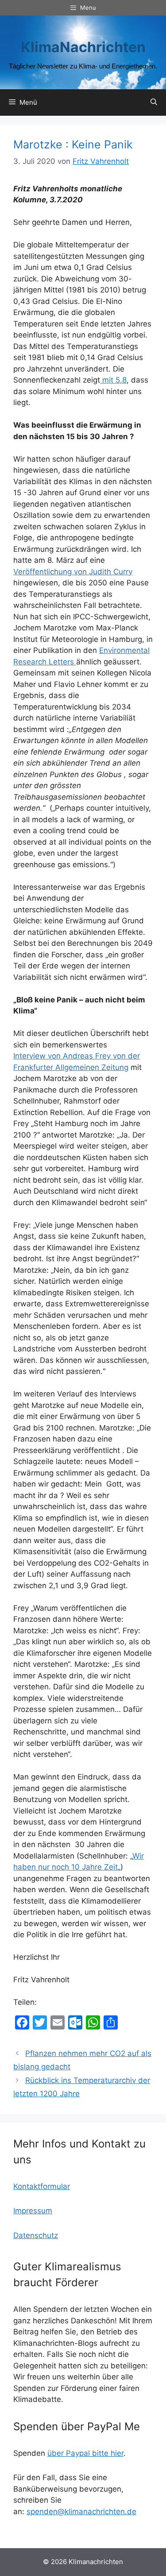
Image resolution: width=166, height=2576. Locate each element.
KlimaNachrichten (83, 47)
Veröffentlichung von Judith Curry (73, 572)
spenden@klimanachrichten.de (81, 2512)
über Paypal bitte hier (85, 2453)
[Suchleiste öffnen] (154, 102)
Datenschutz (36, 2235)
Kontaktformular (42, 2186)
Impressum (33, 2211)
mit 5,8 (113, 380)
